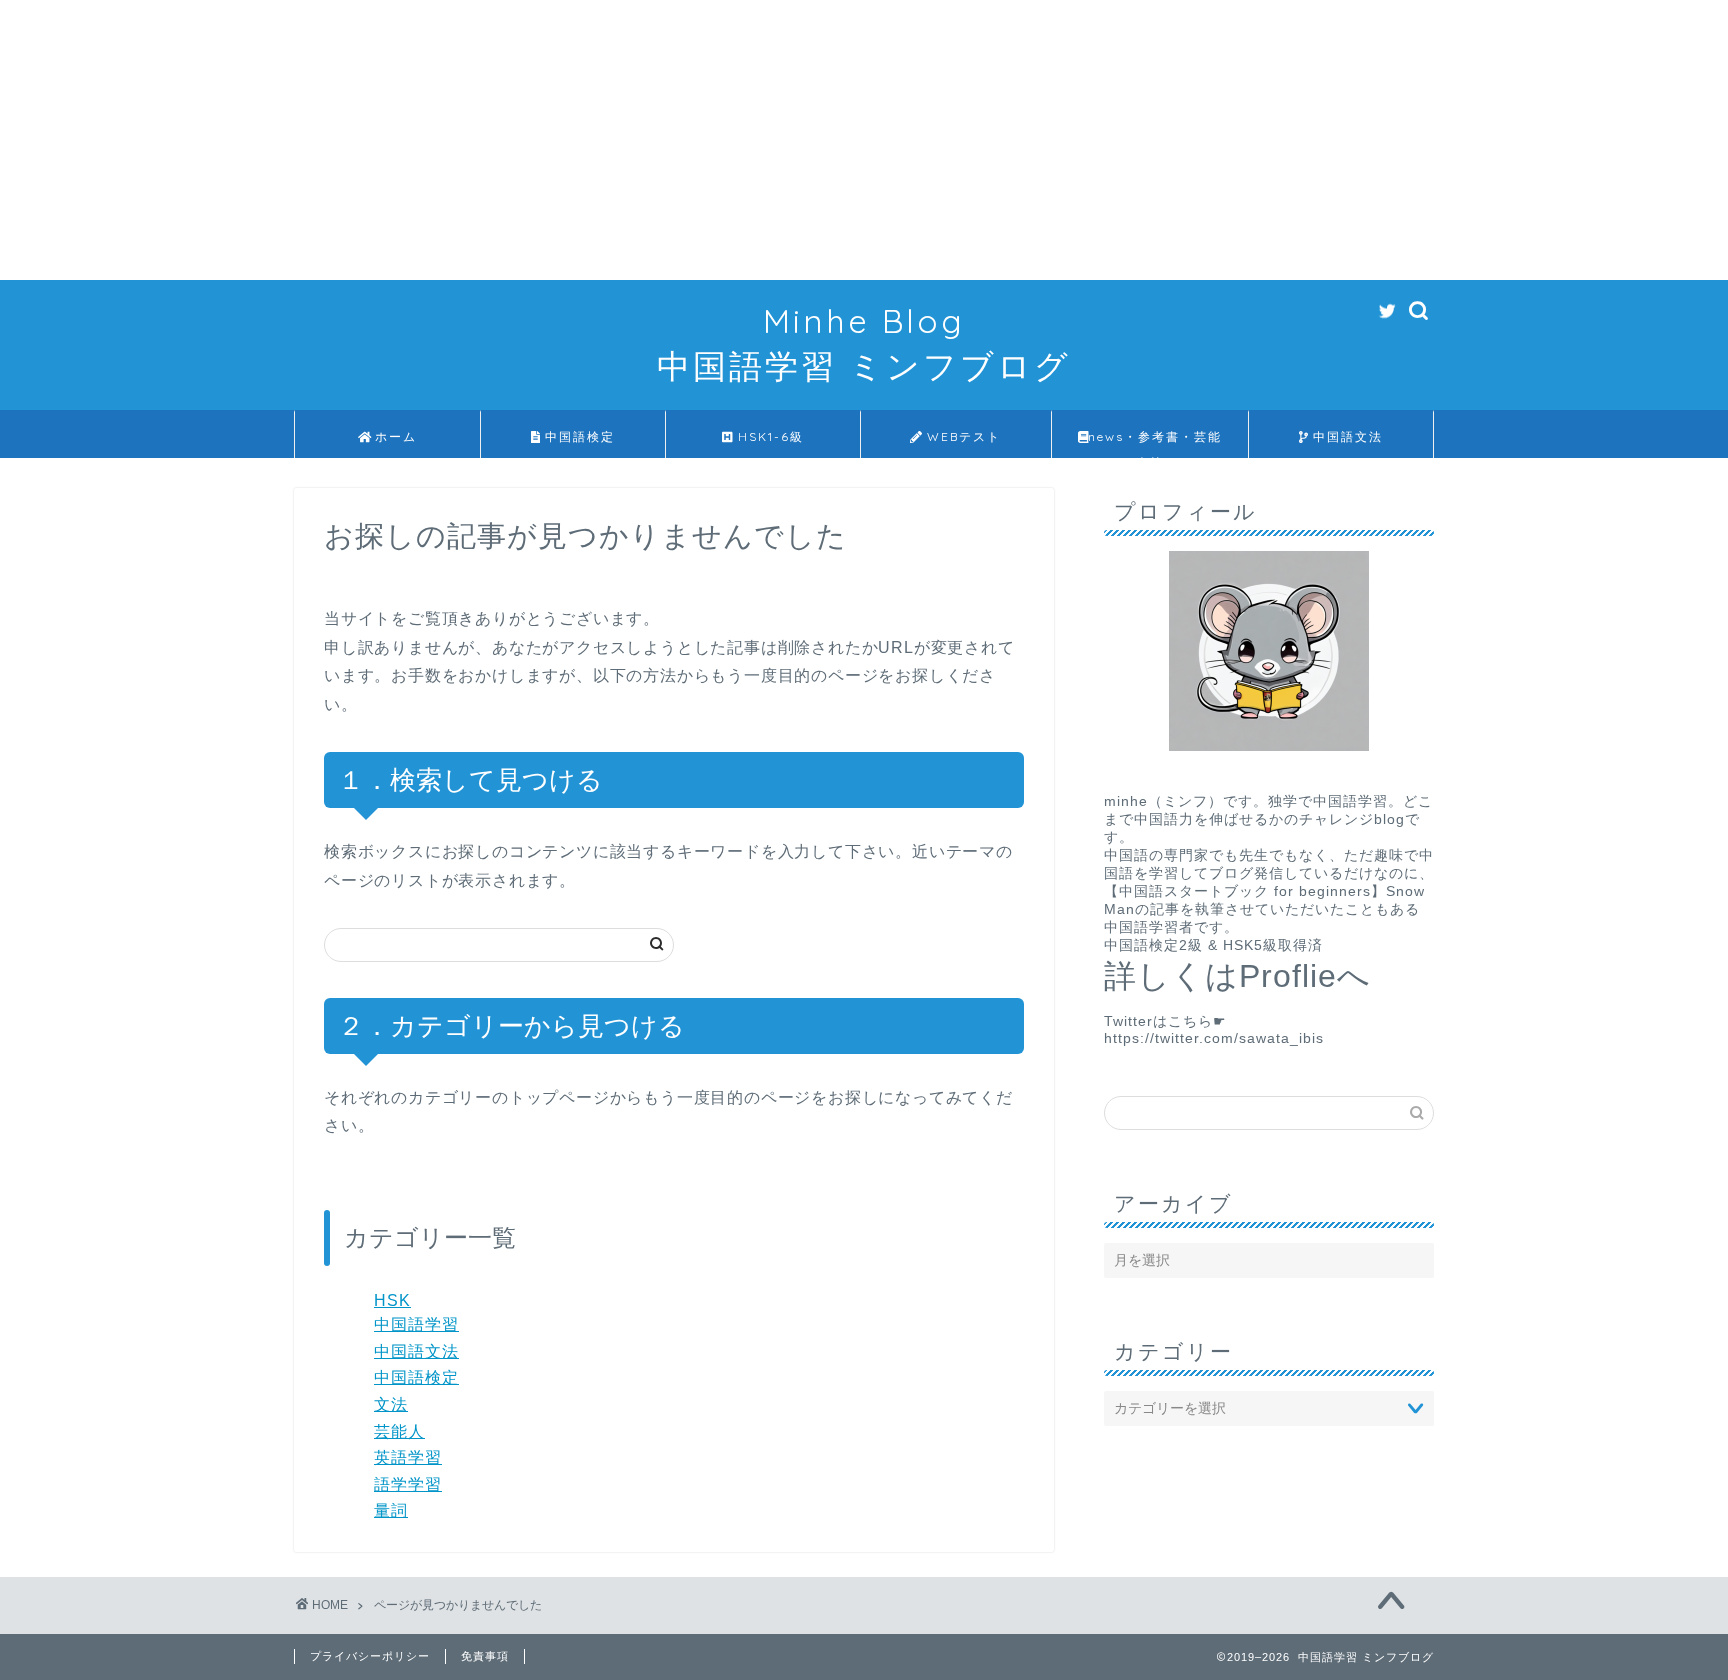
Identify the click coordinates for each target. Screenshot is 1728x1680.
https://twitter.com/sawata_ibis (1214, 1038)
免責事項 (485, 1656)
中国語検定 (577, 436)
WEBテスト (961, 436)
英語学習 (408, 1457)
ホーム (396, 436)
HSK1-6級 (768, 436)
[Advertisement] (600, 140)
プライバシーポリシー (370, 1656)
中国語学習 (416, 1324)
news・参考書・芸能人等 (1155, 443)
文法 (391, 1404)
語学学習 (408, 1484)
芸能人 (399, 1431)
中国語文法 (1345, 436)
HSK (392, 1300)
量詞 (391, 1510)
